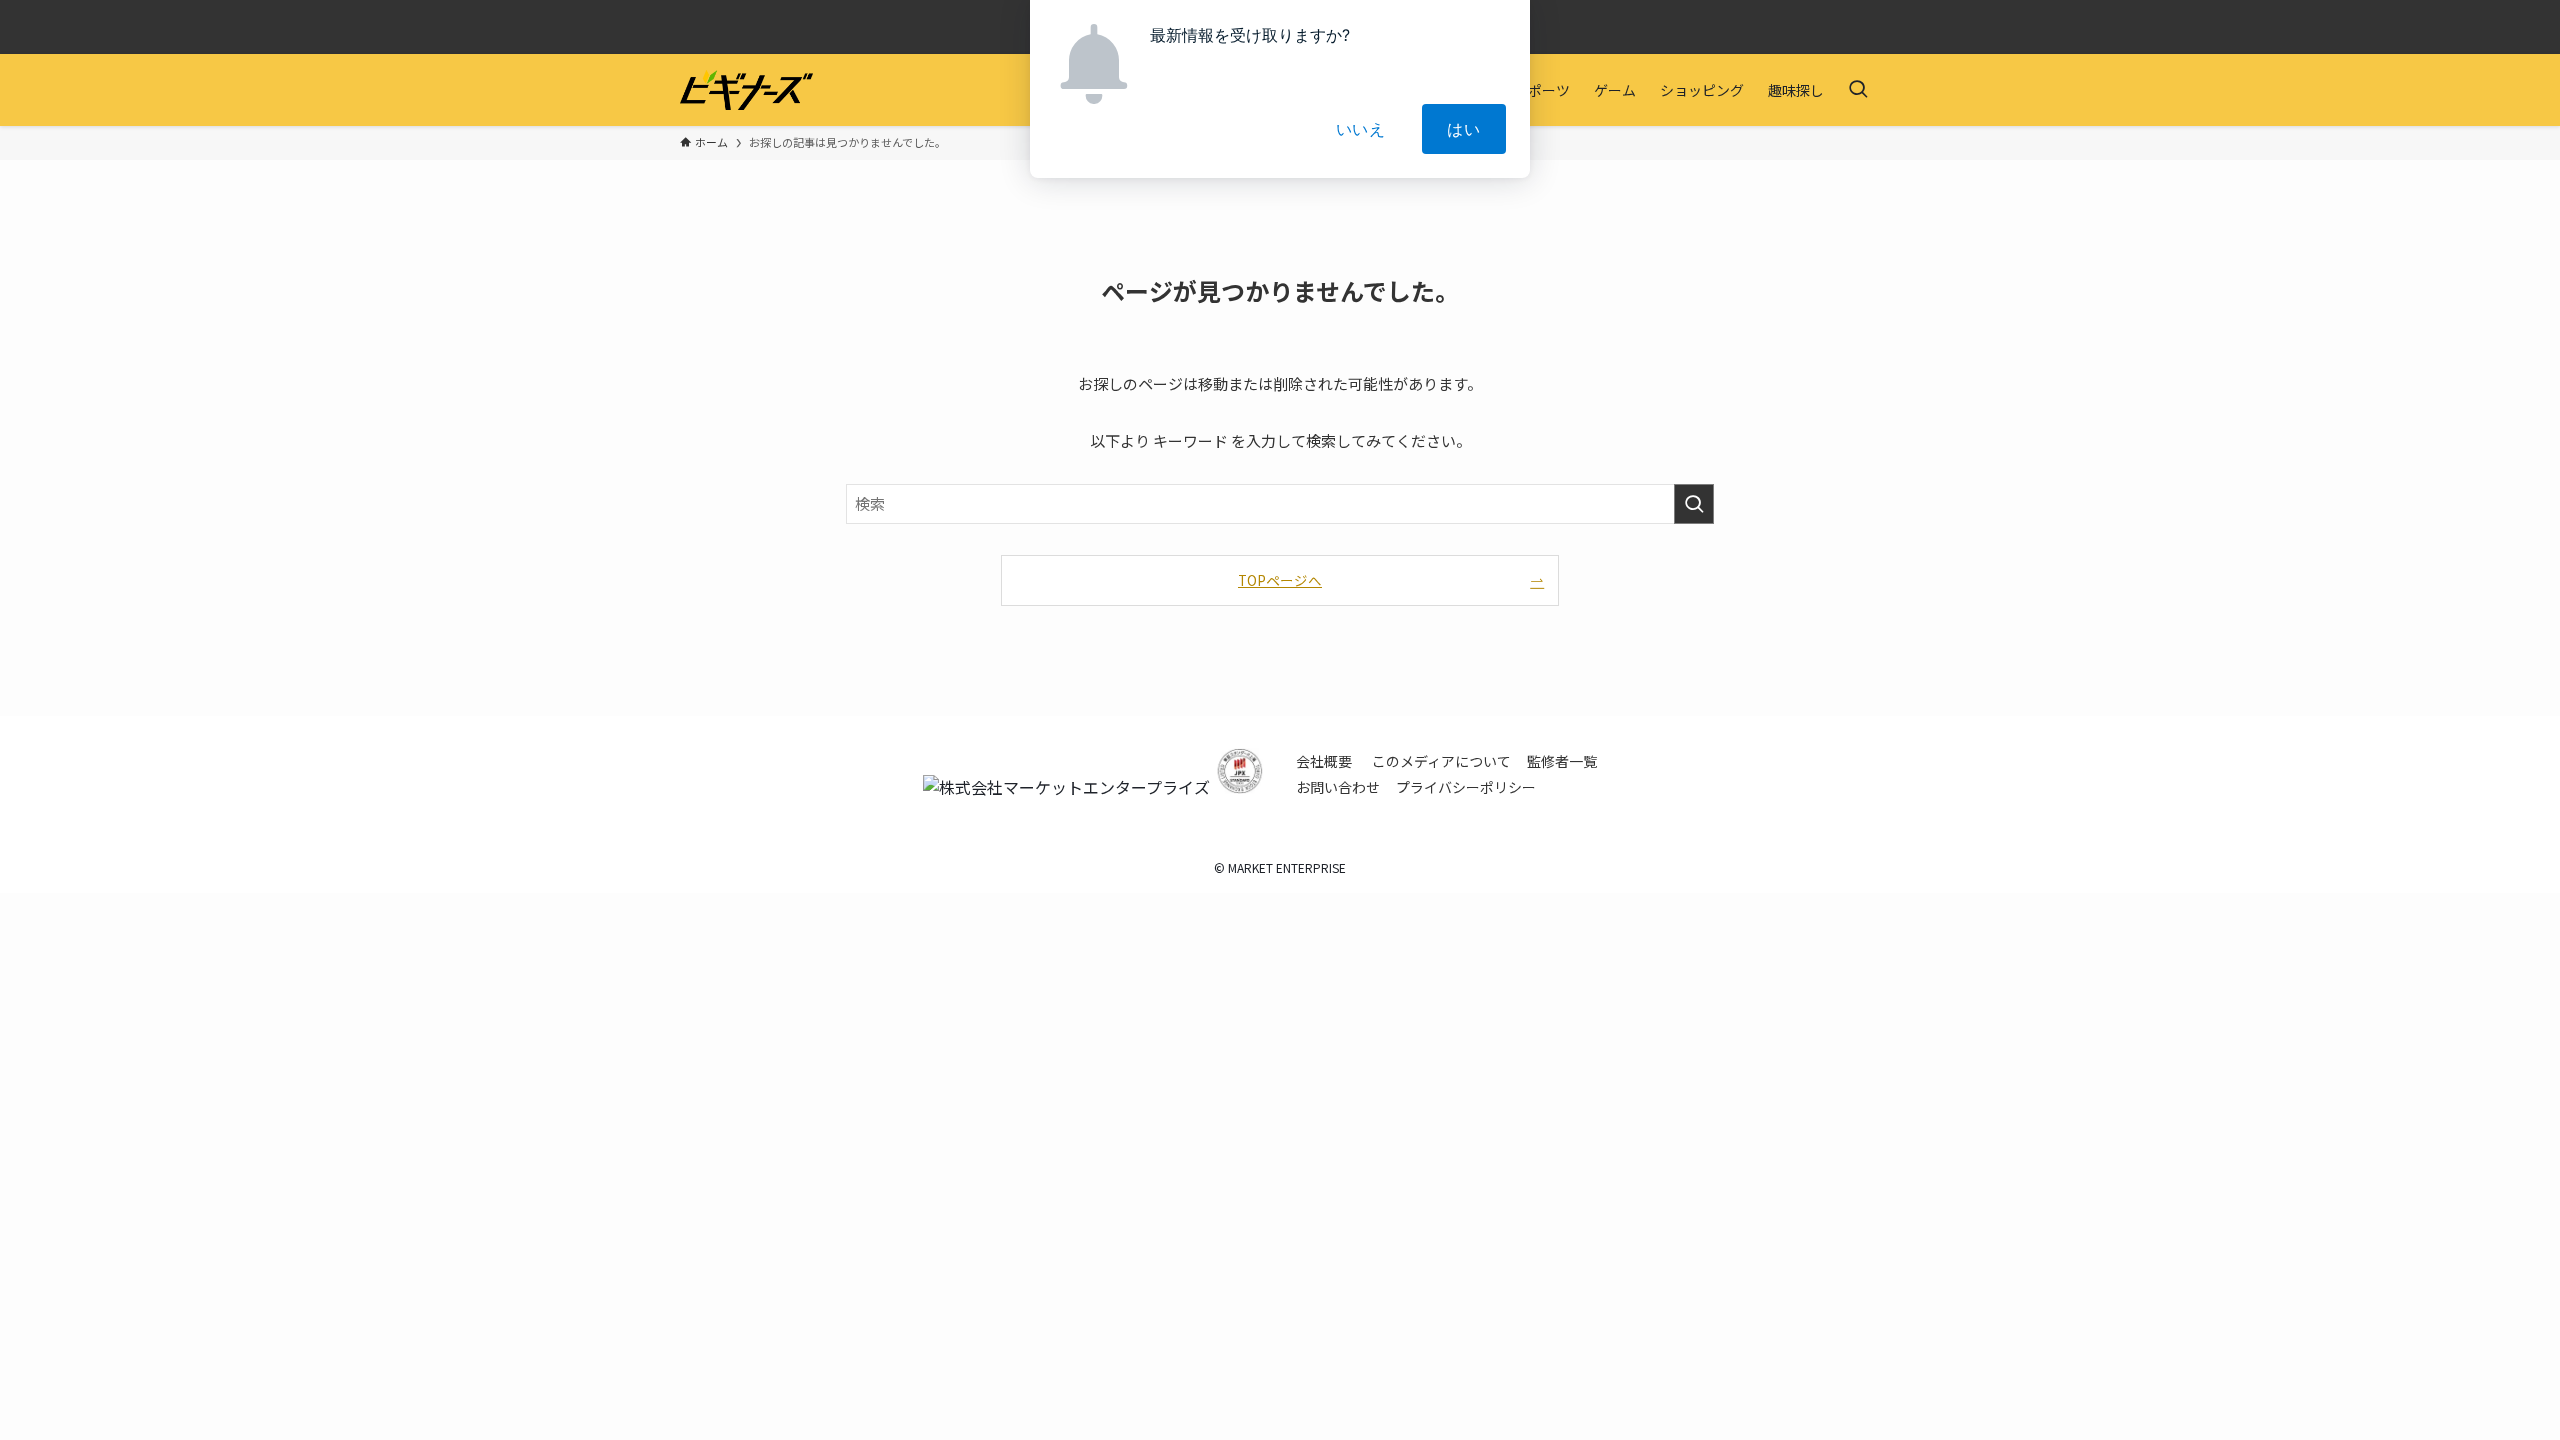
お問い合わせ (1338, 787)
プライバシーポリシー (1466, 787)
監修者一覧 (1562, 761)
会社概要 (1324, 761)
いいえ (1361, 129)
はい (1464, 129)
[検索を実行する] (1694, 504)
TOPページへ (1280, 580)
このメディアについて (1441, 761)
